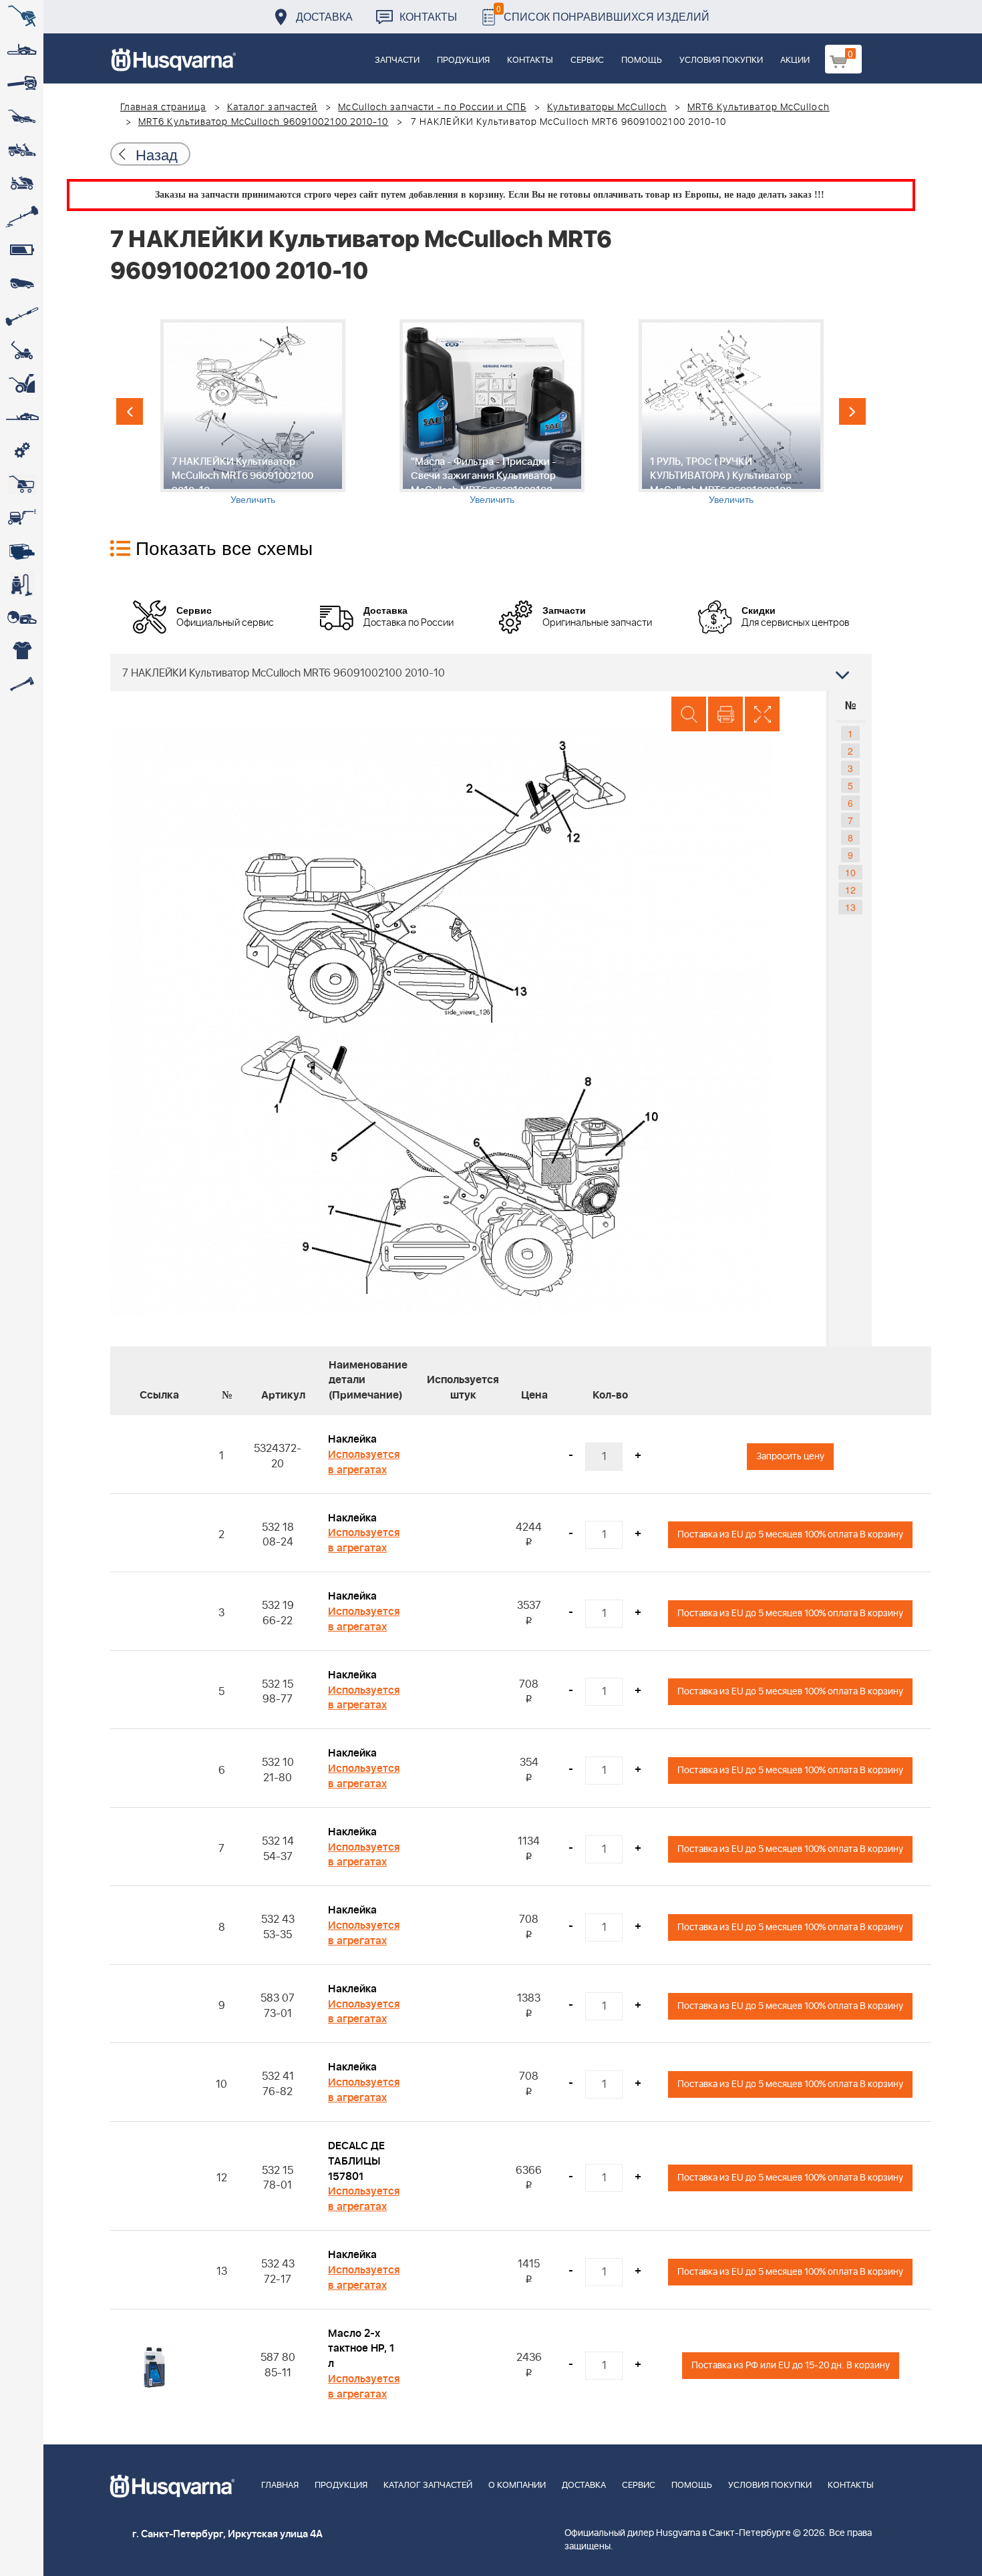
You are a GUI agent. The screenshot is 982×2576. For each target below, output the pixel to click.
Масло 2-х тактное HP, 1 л (361, 2349)
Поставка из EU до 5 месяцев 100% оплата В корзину (790, 1534)
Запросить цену (790, 1456)
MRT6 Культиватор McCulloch (759, 108)
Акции (795, 60)
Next (852, 411)
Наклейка (352, 1439)
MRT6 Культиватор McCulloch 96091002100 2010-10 (264, 122)
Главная (280, 2486)
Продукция (463, 60)
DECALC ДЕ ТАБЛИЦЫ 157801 (356, 2161)
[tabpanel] (253, 412)
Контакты (428, 16)
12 (850, 890)
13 (850, 907)
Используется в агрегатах (364, 1462)
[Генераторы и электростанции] (22, 484)
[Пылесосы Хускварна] (22, 584)
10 (850, 872)
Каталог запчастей (273, 108)
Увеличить (253, 499)
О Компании (517, 2486)
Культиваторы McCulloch (607, 108)
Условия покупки (721, 60)
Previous (130, 411)
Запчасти (397, 60)
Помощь (642, 60)
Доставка (324, 16)
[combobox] (491, 673)
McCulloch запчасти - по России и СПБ (432, 108)
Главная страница (163, 108)
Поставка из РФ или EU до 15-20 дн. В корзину (791, 2365)
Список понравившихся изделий (603, 13)
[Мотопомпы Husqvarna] (22, 551)
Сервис (587, 60)
